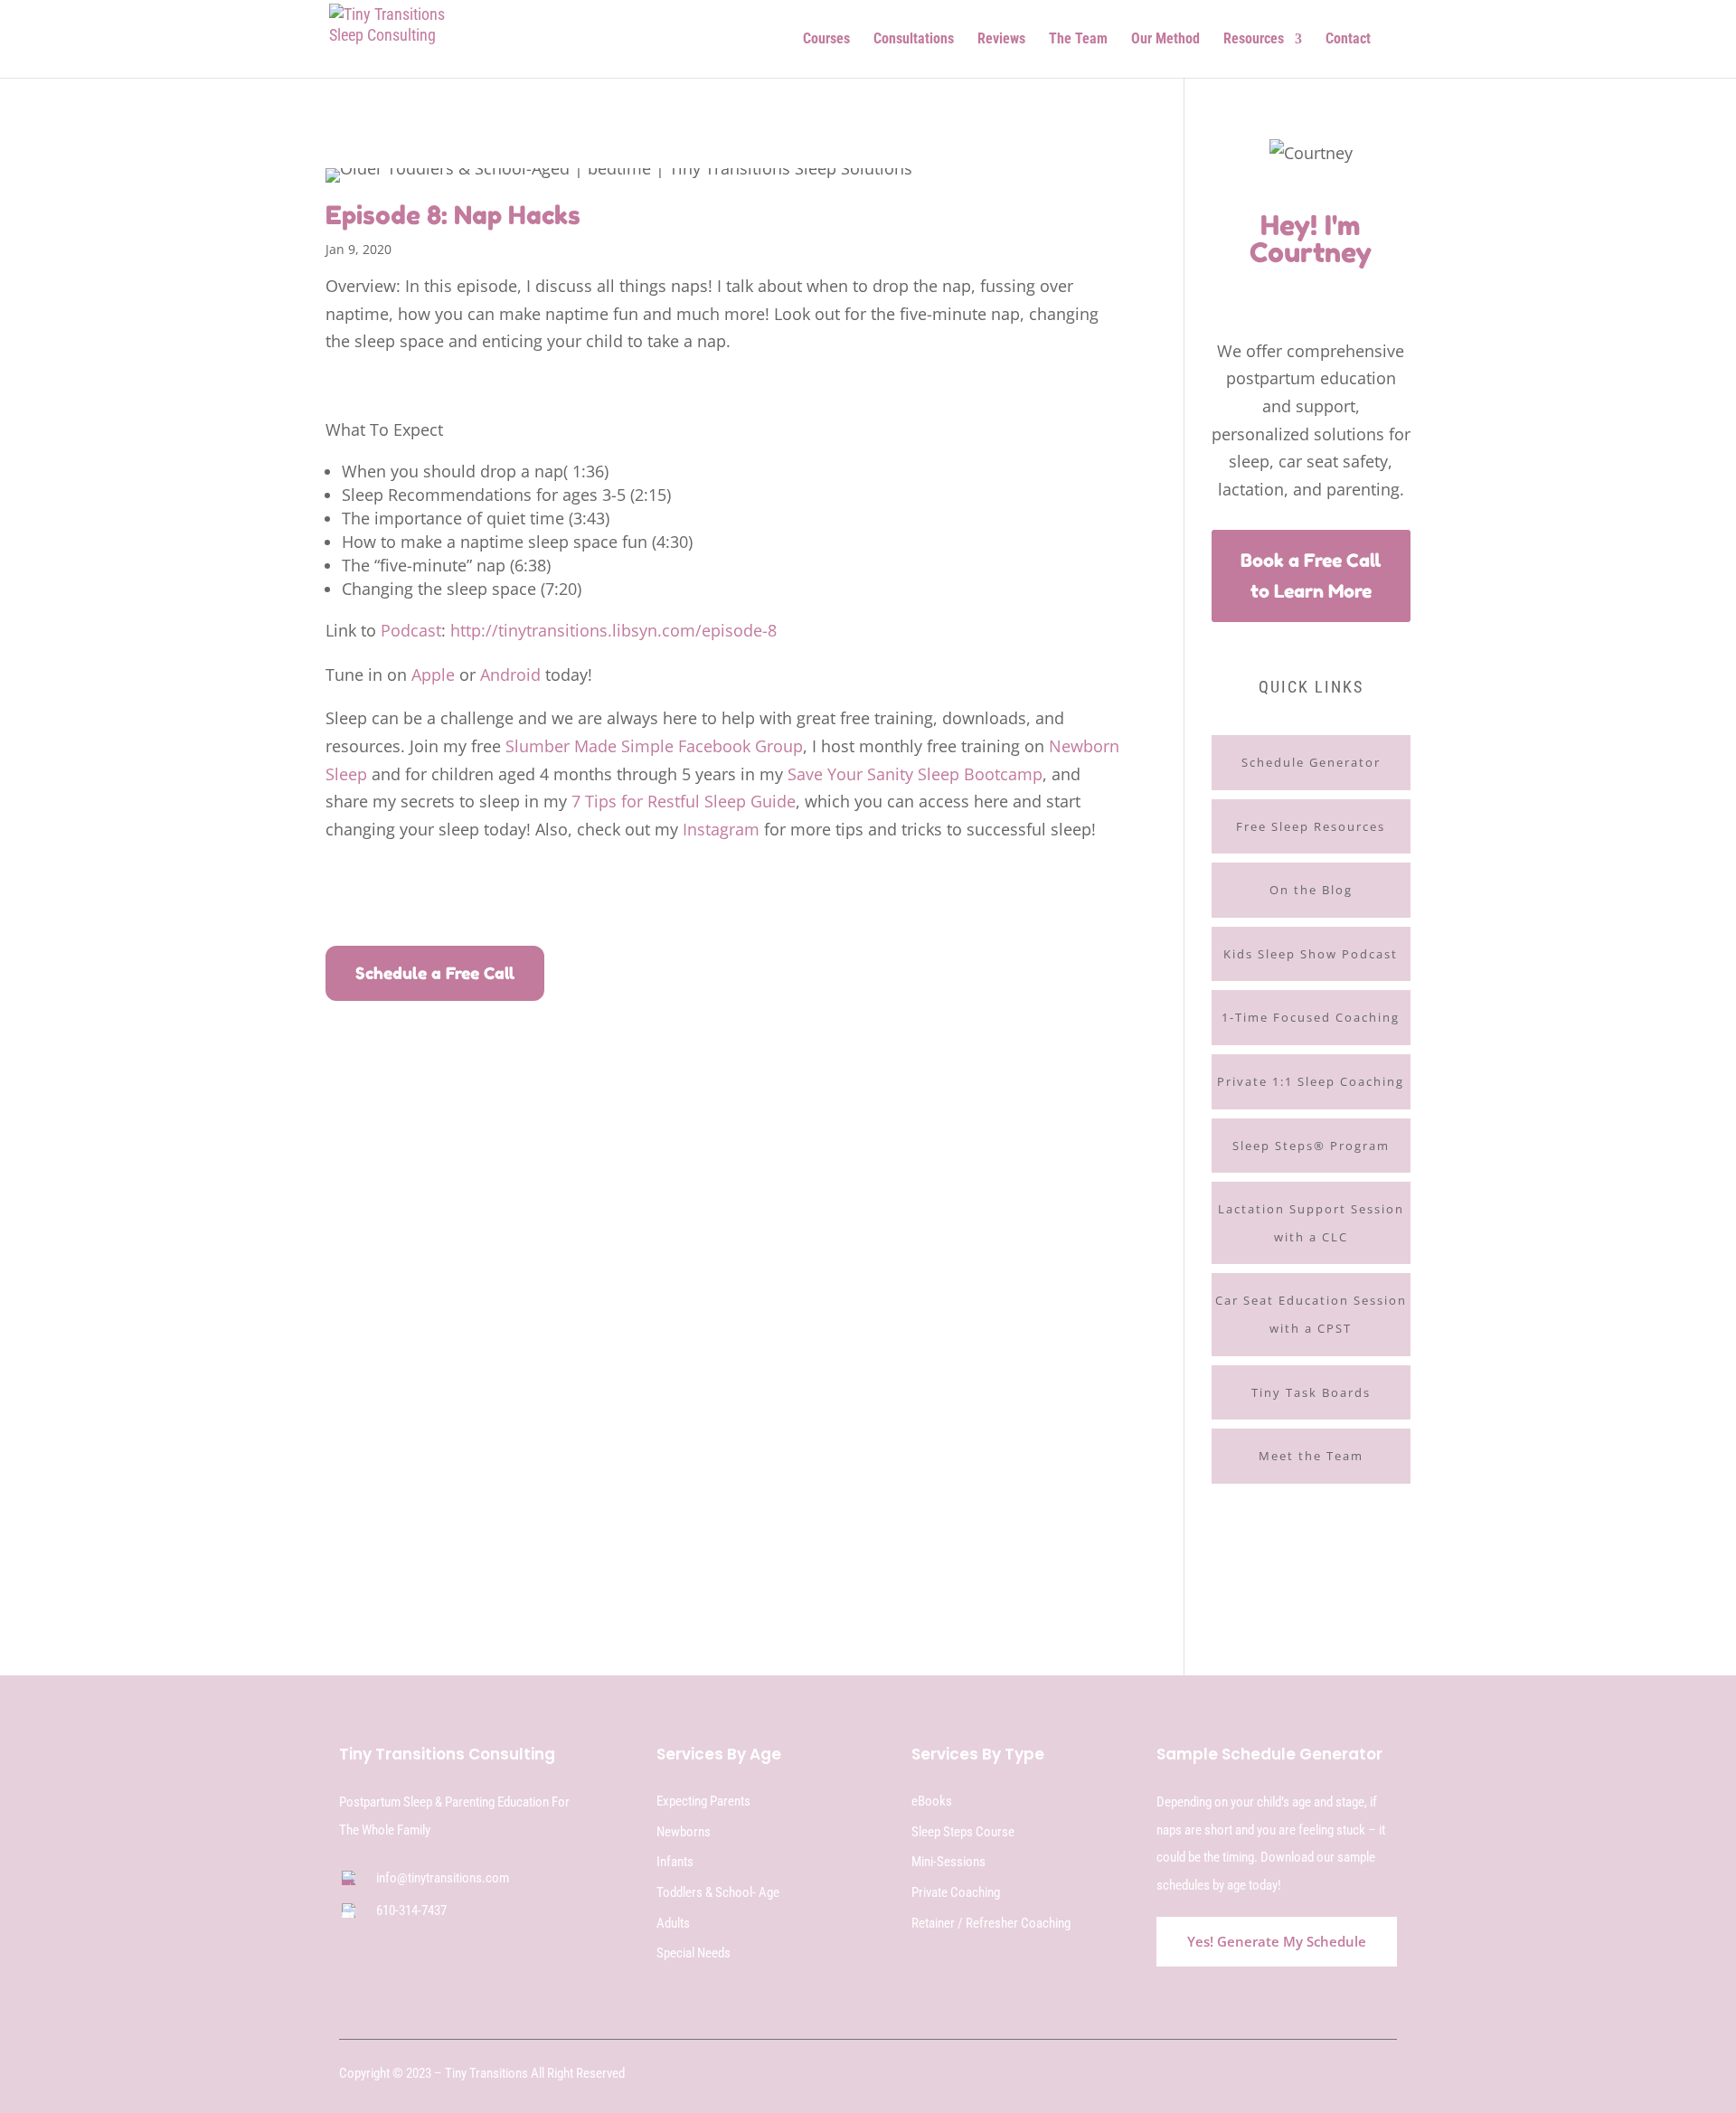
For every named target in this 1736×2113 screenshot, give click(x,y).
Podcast (411, 630)
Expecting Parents (703, 1801)
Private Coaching (956, 1892)
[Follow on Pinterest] (1344, 290)
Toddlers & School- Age (718, 1892)
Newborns (684, 1832)
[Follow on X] (1328, 2075)
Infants (675, 1862)
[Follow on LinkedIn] (1386, 2075)
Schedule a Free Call (435, 973)
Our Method (1165, 39)
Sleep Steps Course (963, 1832)
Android (510, 674)
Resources (1254, 39)
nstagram (723, 829)
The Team (1078, 39)
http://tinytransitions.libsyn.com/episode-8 (613, 630)
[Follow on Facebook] (1246, 290)
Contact (1348, 39)
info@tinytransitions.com (443, 1878)
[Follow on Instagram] (1311, 290)
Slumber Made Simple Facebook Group (654, 746)
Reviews (1001, 39)
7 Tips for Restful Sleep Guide (684, 801)
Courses (826, 39)
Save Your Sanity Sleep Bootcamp (915, 774)
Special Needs (693, 1953)
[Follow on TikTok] (1278, 290)
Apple (433, 674)
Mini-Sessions (948, 1862)
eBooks (932, 1801)
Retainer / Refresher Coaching (991, 1923)
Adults (673, 1923)
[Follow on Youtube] (1376, 290)
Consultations (914, 39)
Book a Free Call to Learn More (1311, 576)
